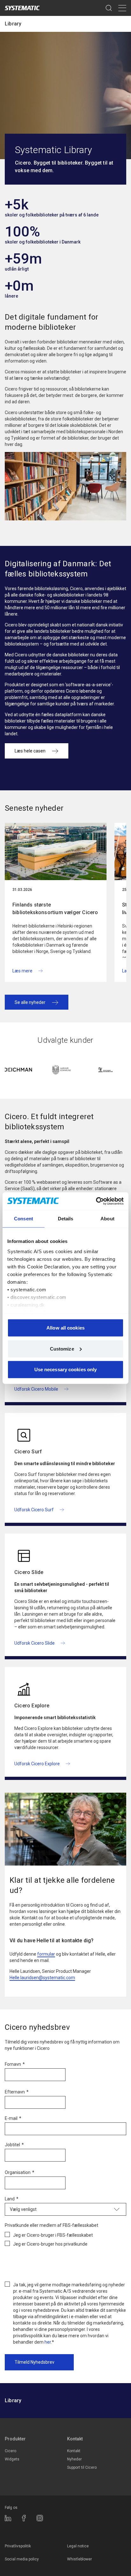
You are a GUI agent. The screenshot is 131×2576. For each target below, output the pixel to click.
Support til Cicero (82, 2467)
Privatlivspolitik (18, 2546)
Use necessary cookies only (66, 1369)
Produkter (15, 2439)
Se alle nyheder (30, 1002)
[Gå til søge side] (109, 8)
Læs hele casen (30, 751)
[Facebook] (24, 2518)
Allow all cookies (65, 1328)
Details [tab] (66, 1219)
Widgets (12, 2459)
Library (13, 24)
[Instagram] (40, 2518)
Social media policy (22, 2559)
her (48, 2342)
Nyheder (74, 2459)
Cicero (10, 2451)
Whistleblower (79, 2559)
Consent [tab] (24, 1219)
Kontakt (75, 2439)
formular (46, 1954)
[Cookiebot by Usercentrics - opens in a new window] (96, 1201)
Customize (62, 1348)
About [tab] (107, 1219)
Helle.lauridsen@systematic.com (42, 1978)
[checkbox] (65, 2238)
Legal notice (78, 2546)
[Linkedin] (8, 2518)
